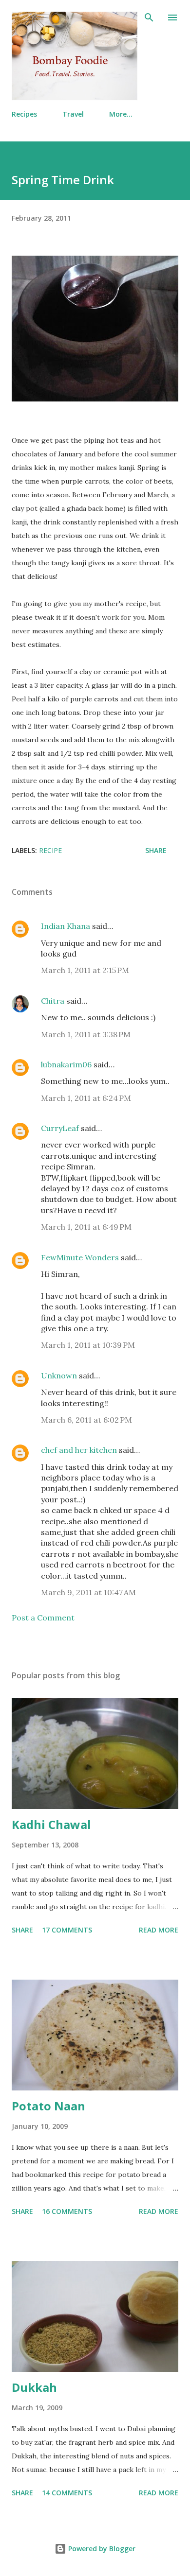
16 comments (67, 2211)
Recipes (24, 114)
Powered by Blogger (101, 2549)
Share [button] (156, 850)
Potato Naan (48, 2106)
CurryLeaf (60, 1128)
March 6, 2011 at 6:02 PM (86, 1420)
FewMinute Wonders (80, 1257)
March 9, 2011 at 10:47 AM (88, 1592)
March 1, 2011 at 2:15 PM (85, 970)
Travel (73, 114)
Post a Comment (43, 1618)
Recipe (50, 850)
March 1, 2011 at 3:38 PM (86, 1034)
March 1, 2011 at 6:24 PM (86, 1098)
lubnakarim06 (66, 1064)
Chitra (53, 1001)
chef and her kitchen (79, 1450)
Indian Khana (66, 926)
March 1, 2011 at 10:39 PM (88, 1345)
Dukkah (34, 2387)
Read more (159, 1930)
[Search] (149, 17)
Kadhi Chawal (51, 1824)
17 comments (67, 1930)
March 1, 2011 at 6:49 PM (86, 1227)
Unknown (59, 1375)
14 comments (67, 2493)
